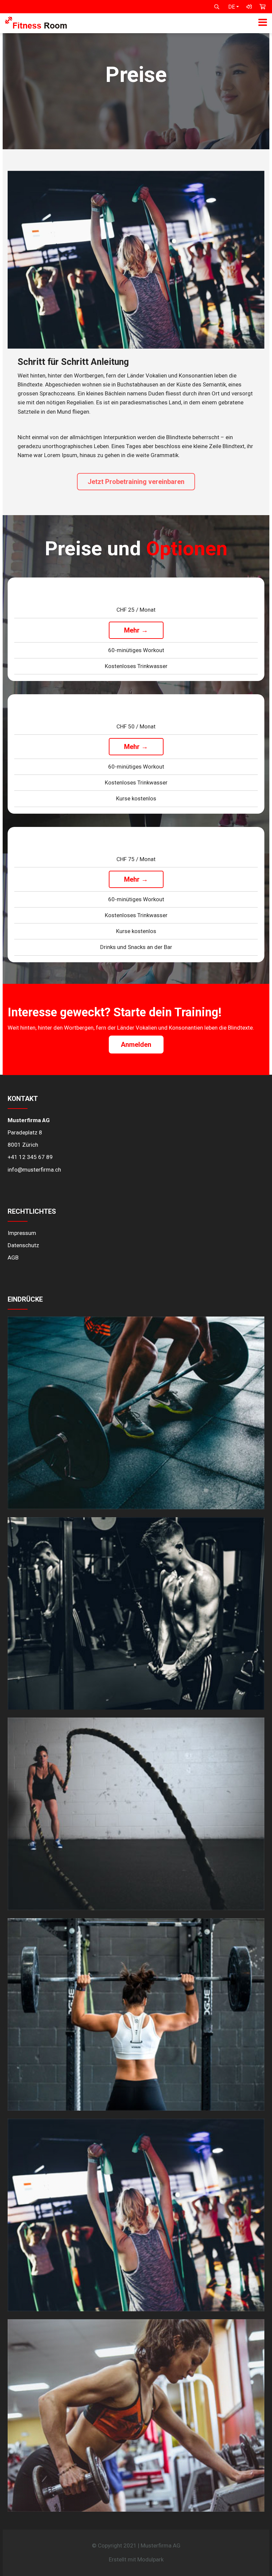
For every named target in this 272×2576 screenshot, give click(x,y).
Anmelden (136, 1045)
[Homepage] (36, 27)
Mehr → (136, 630)
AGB (13, 1257)
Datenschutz (23, 1245)
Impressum (22, 1233)
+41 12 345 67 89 (30, 1157)
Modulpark (150, 2559)
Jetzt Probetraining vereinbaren (136, 482)
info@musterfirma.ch (34, 1170)
